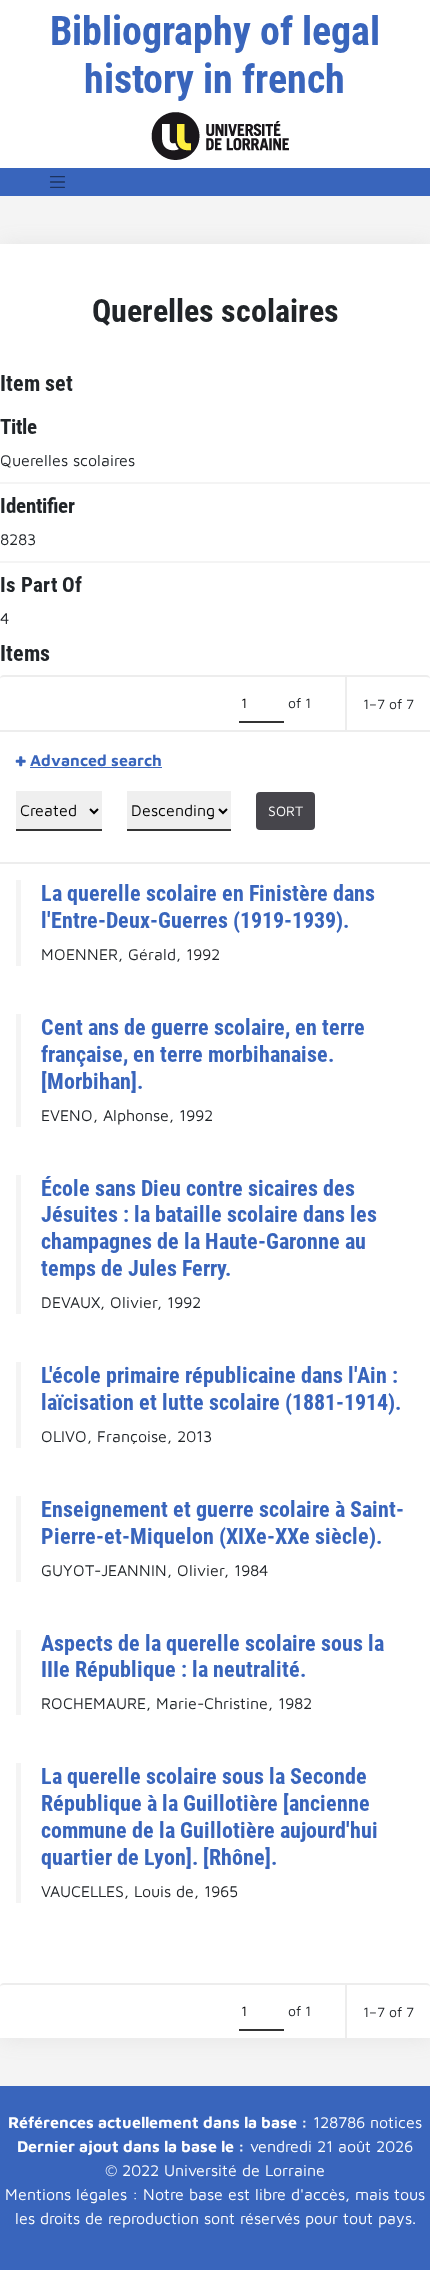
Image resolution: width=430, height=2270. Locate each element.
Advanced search (96, 760)
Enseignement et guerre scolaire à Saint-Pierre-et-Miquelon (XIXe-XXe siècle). (222, 1522)
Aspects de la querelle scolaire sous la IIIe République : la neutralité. (212, 1656)
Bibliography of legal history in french (215, 55)
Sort (285, 810)
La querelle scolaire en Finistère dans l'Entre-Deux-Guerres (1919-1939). (208, 906)
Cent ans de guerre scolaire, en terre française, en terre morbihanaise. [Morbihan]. (203, 1054)
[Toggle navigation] (58, 182)
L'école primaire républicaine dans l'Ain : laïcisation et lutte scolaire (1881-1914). (221, 1388)
